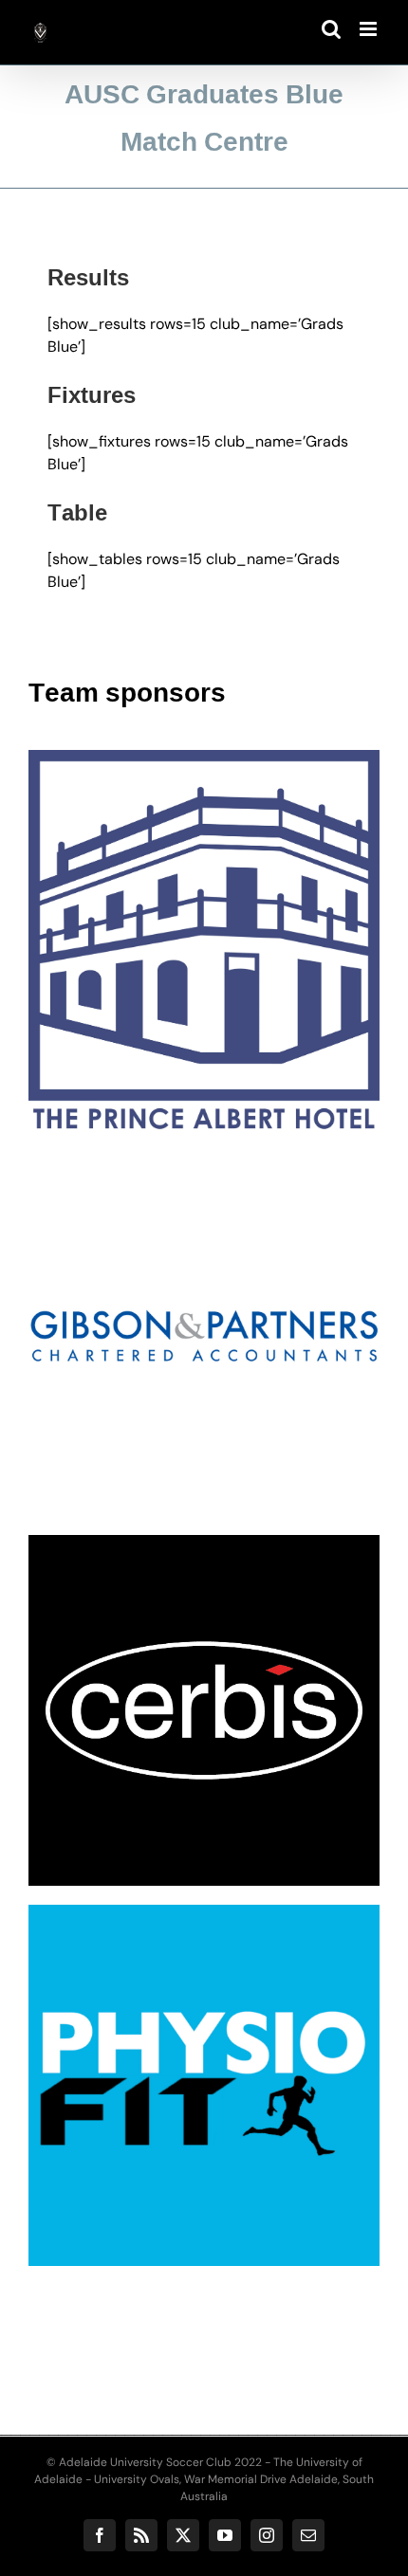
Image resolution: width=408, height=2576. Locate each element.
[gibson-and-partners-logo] (204, 1162)
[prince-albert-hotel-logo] (204, 757)
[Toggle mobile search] (331, 29)
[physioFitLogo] (204, 1912)
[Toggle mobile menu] (370, 29)
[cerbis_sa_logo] (204, 1542)
